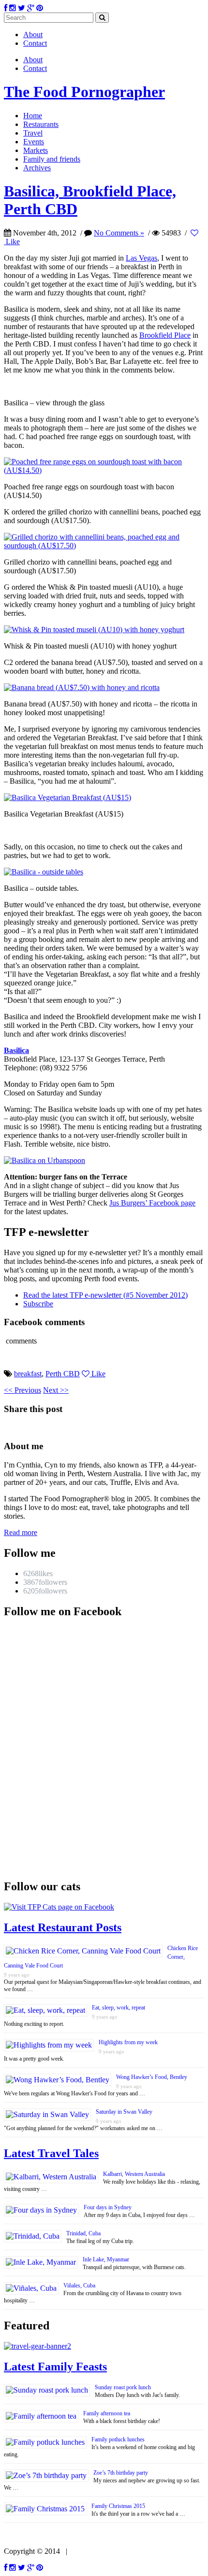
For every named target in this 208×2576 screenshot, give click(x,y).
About (33, 35)
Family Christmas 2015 (118, 2506)
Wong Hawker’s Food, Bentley (152, 2077)
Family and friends (52, 159)
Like (97, 1374)
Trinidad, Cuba (83, 2233)
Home (33, 116)
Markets (36, 150)
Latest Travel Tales (51, 2153)
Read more (21, 1532)
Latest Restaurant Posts (63, 1927)
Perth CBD (63, 1374)
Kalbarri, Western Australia (134, 2174)
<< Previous (22, 1390)
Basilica (16, 1050)
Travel (33, 133)
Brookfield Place (165, 335)
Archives (37, 168)
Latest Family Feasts (55, 2367)
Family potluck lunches (118, 2439)
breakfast (28, 1374)
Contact (35, 43)
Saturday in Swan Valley (124, 2112)
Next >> (56, 1390)
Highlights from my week (128, 2042)
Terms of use (91, 2551)
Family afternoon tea (107, 2413)
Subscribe (38, 1304)
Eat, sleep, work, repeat (119, 2008)
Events (34, 142)
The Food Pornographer (84, 92)
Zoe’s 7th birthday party (121, 2473)
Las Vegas (141, 258)
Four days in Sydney (108, 2207)
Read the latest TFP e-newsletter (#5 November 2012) (105, 1295)
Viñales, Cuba (79, 2285)
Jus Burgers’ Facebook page (152, 1203)
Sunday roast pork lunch (123, 2387)
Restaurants (41, 124)
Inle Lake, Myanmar (106, 2259)
